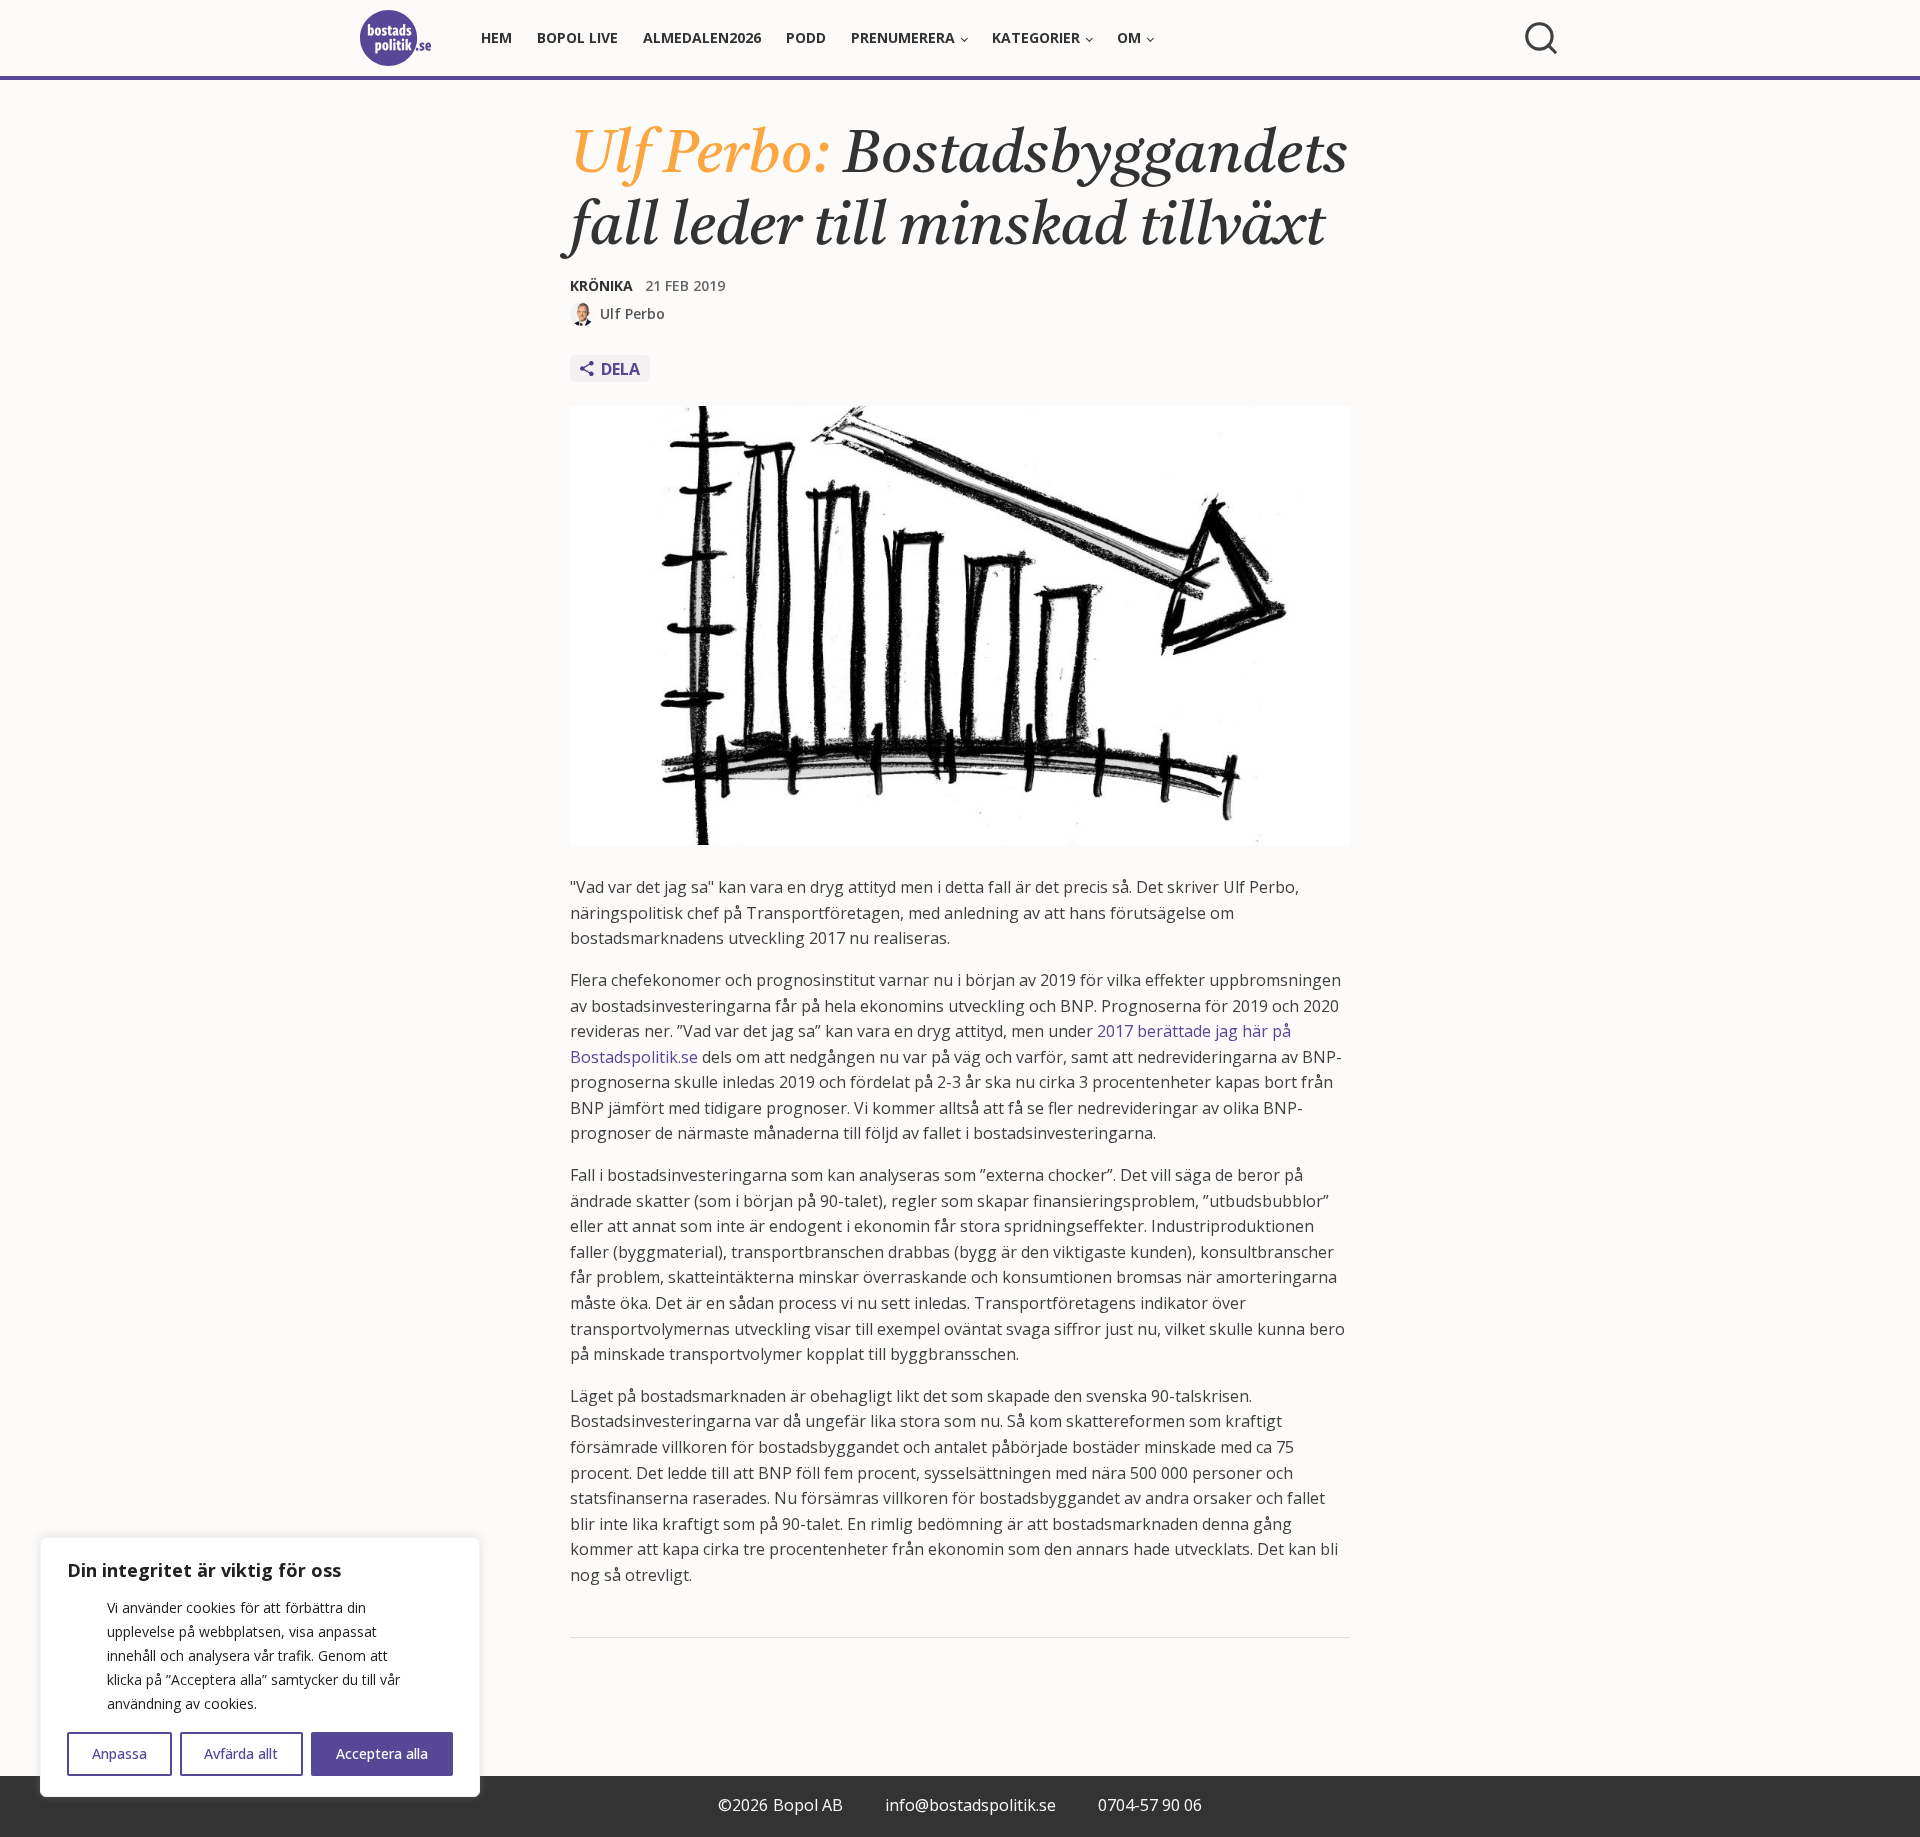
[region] (260, 1667)
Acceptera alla (382, 1753)
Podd (806, 37)
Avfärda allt (241, 1753)
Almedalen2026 (702, 37)
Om (1129, 37)
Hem (496, 37)
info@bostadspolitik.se (970, 1805)
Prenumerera (903, 37)
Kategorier (1036, 37)
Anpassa (119, 1753)
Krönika (601, 285)
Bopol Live (577, 37)
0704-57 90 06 (1150, 1805)
